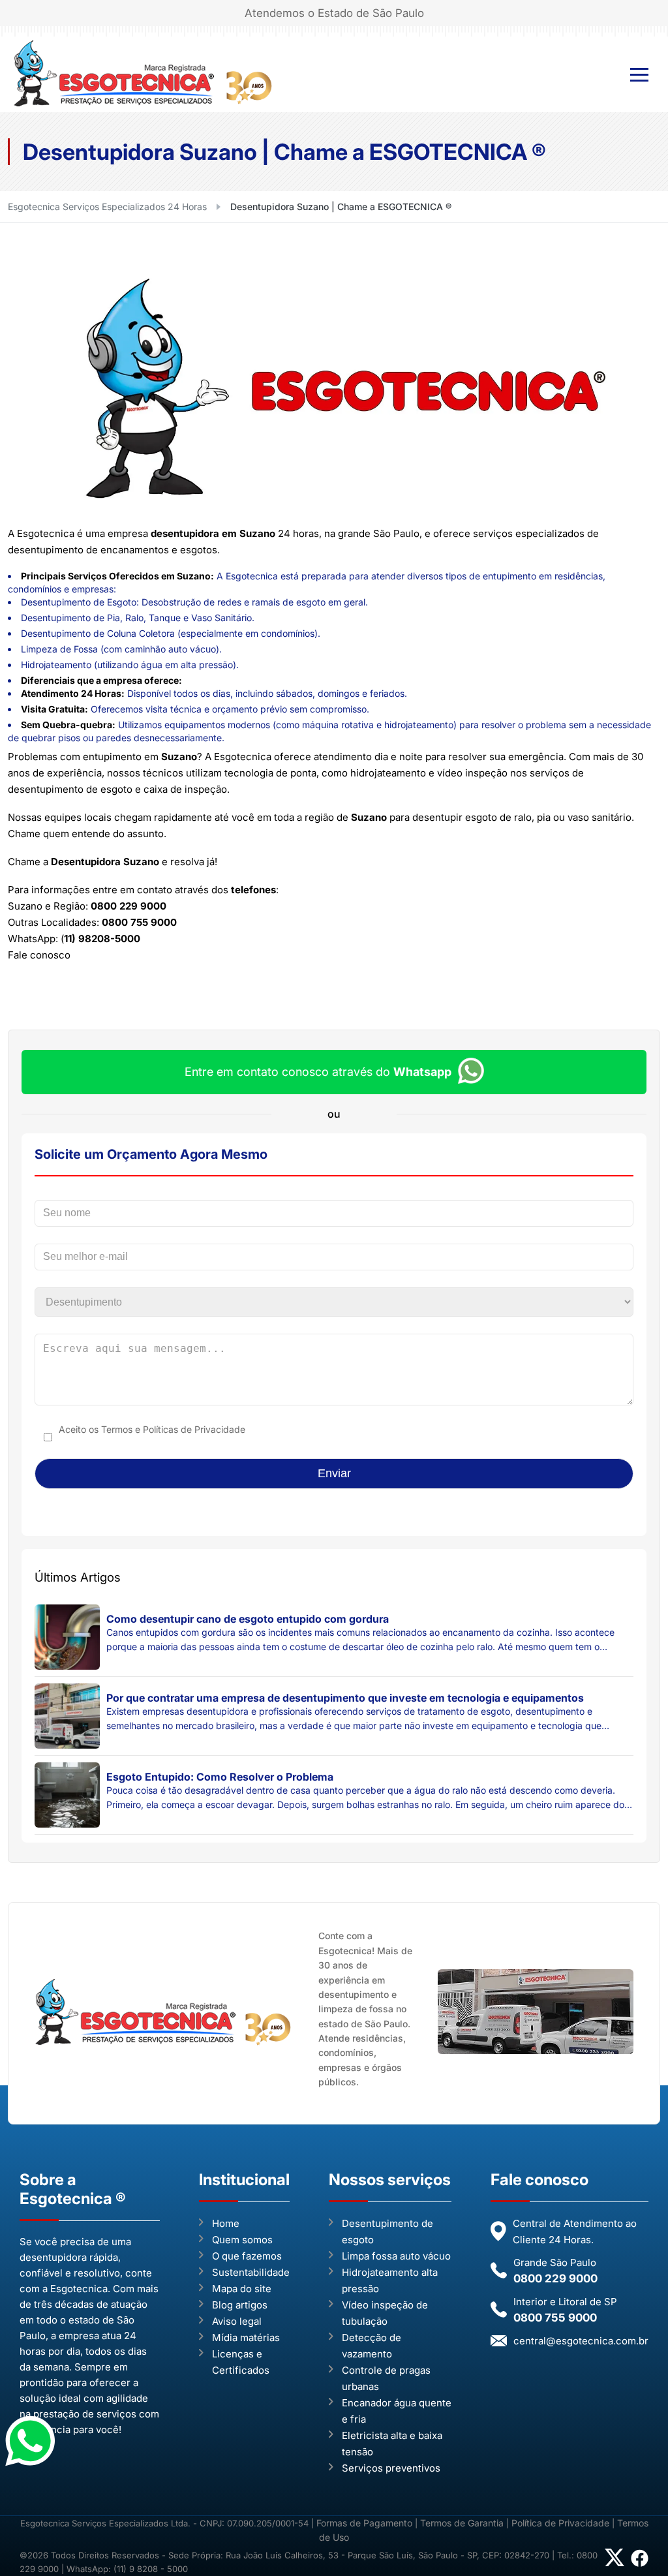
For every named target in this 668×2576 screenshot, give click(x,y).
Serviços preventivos (391, 2468)
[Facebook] (640, 2564)
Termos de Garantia (462, 2523)
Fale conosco (39, 955)
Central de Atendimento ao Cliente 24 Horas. (575, 2231)
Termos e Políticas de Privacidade (173, 1429)
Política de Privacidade (560, 2523)
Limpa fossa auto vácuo (396, 2256)
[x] (615, 2562)
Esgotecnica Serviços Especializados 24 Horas (107, 207)
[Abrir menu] (639, 75)
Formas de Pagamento (366, 2523)
